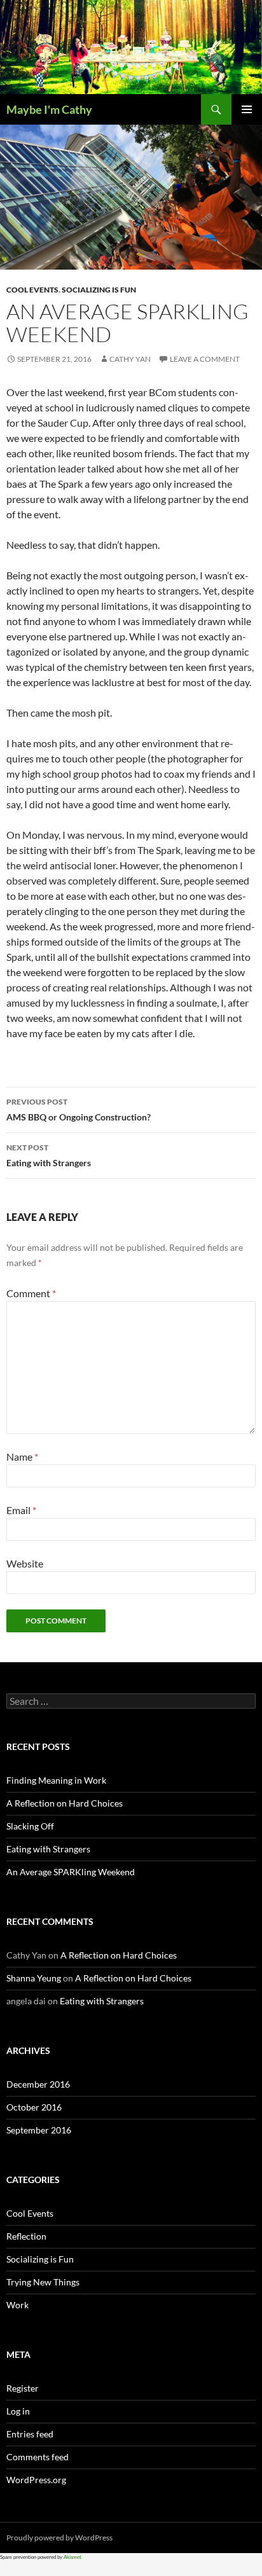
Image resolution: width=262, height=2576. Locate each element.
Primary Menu (247, 109)
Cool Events (32, 290)
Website (25, 1563)
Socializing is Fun (99, 290)
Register (23, 2388)
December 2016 (38, 2084)
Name (22, 1457)
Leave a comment (205, 359)
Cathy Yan (130, 359)
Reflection (26, 2236)
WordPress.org (36, 2480)
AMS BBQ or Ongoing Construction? (79, 1110)
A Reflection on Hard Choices (65, 1803)
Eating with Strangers (49, 1155)
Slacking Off (30, 1826)
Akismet (72, 2557)
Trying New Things (43, 2282)
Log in (18, 2411)
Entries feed (30, 2434)
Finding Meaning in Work (56, 1780)
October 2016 (34, 2107)
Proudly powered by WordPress (59, 2538)
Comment (31, 1293)
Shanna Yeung (34, 1978)
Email (21, 1510)
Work (17, 2305)
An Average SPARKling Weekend (71, 1872)
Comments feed (38, 2457)
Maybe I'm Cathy (49, 109)
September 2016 (39, 2130)
